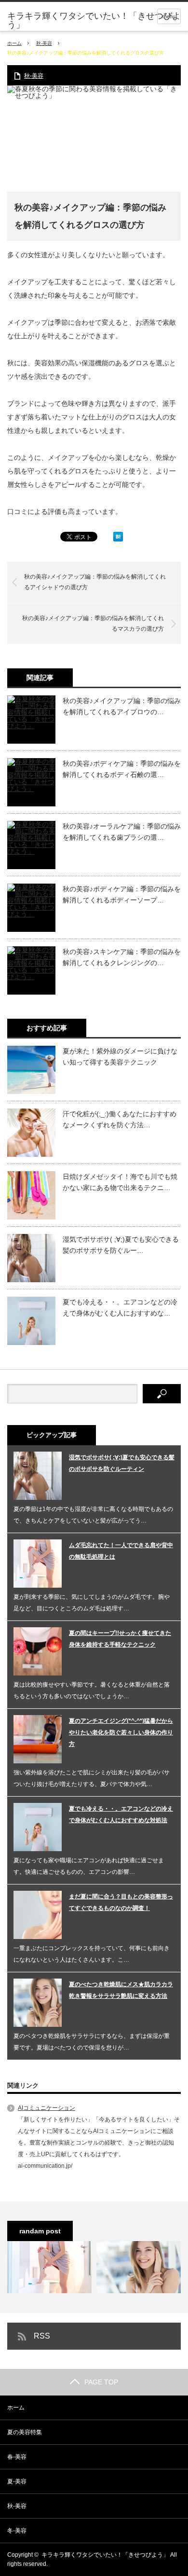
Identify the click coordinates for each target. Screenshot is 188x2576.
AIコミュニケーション (47, 2108)
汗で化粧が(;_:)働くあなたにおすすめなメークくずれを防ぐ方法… (120, 1119)
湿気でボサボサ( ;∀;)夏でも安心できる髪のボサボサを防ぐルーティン (122, 1463)
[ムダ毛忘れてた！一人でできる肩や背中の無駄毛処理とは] (49, 2267)
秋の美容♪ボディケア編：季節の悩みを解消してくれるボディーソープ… (122, 894)
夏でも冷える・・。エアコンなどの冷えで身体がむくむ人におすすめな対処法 (121, 1814)
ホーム (16, 2408)
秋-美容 (44, 43)
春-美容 (17, 2457)
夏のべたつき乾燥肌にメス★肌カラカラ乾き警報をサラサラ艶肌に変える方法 (121, 1990)
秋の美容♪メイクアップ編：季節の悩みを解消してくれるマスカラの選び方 (93, 623)
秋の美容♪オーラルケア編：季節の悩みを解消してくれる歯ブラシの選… (122, 831)
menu (169, 16)
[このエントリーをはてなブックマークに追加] (118, 539)
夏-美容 (17, 2481)
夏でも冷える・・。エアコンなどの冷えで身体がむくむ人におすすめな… (120, 1307)
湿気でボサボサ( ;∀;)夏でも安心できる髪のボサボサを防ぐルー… (121, 1245)
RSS (42, 2336)
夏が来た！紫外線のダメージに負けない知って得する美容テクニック (120, 1056)
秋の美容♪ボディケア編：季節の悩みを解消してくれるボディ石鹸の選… (122, 769)
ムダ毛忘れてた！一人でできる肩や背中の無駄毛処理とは (121, 1551)
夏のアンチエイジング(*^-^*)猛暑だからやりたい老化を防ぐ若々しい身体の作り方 (121, 1732)
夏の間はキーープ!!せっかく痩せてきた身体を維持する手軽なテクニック (120, 1639)
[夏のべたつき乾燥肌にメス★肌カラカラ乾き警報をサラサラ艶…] (139, 2267)
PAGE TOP (101, 2382)
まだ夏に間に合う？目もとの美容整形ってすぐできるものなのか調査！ (121, 1902)
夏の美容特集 (25, 2432)
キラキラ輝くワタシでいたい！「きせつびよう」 (94, 20)
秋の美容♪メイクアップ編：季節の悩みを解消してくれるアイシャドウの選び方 (95, 582)
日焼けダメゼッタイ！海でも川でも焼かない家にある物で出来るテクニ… (120, 1182)
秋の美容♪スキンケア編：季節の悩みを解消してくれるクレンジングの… (122, 957)
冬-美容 (17, 2531)
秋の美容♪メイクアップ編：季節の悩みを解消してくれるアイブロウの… (122, 706)
